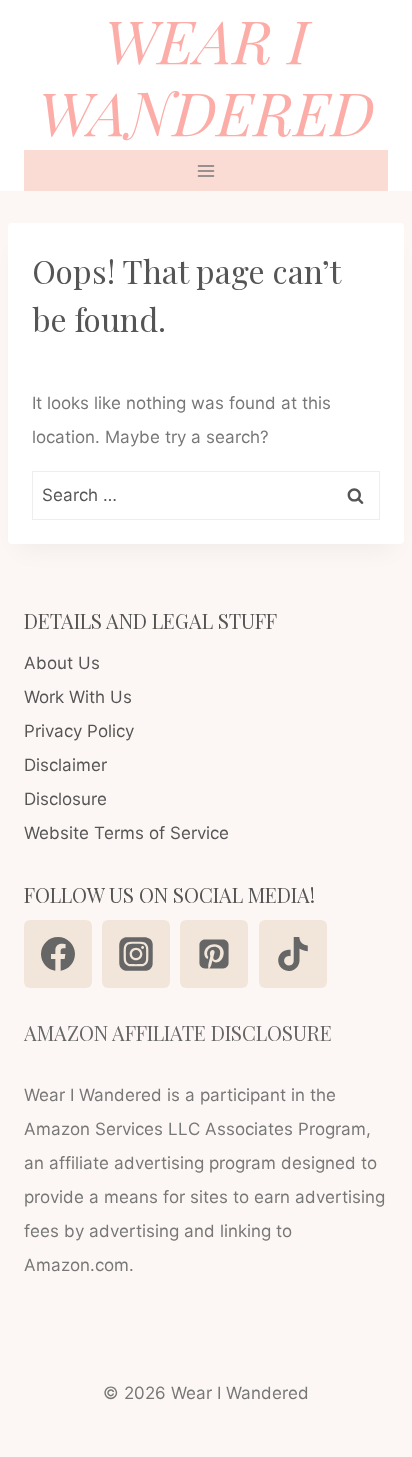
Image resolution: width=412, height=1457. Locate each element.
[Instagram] (136, 954)
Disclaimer (65, 765)
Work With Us (78, 697)
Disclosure (65, 799)
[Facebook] (58, 954)
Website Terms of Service (126, 833)
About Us (62, 663)
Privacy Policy (79, 731)
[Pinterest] (214, 954)
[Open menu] (206, 170)
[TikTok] (293, 954)
